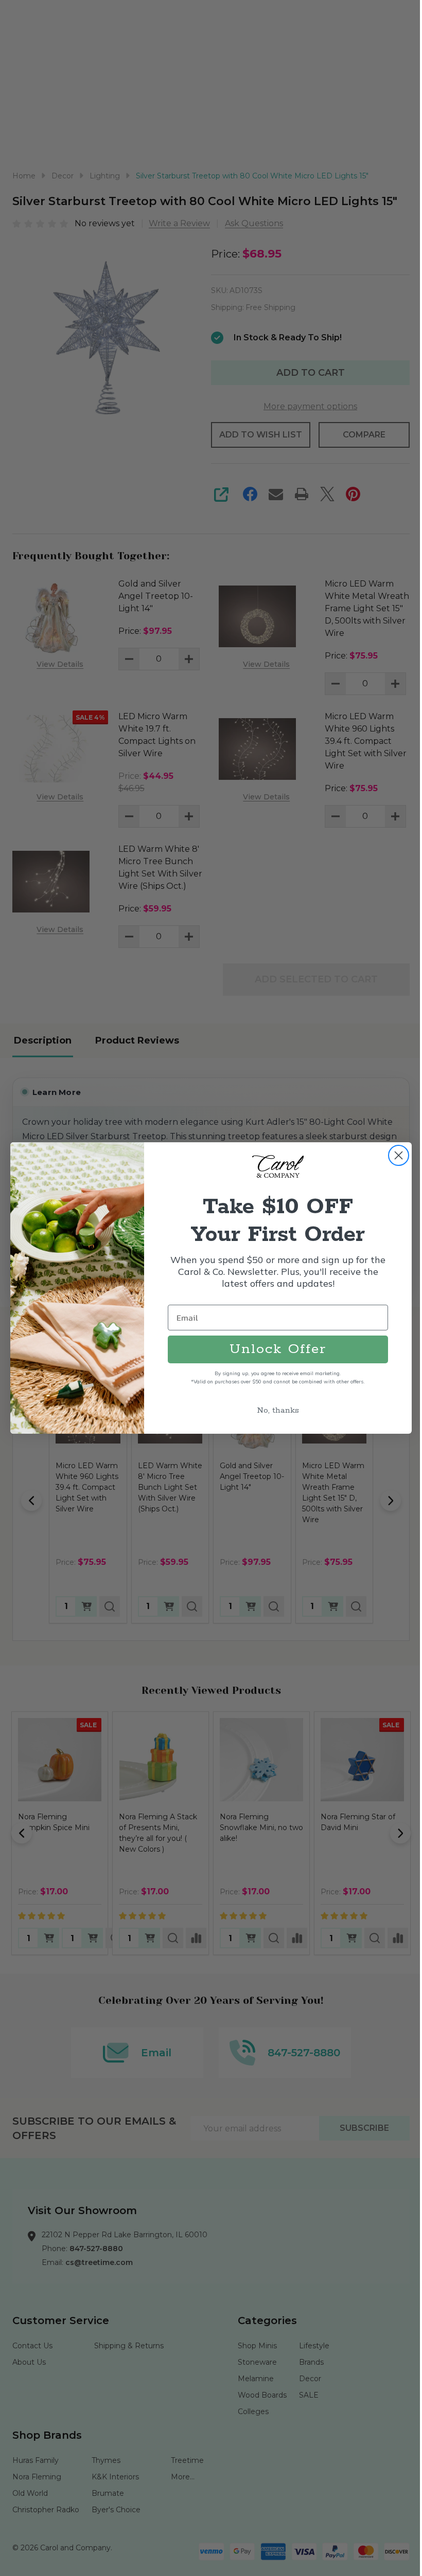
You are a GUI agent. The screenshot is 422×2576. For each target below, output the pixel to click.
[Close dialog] (399, 1155)
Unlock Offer (278, 1349)
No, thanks (278, 1410)
